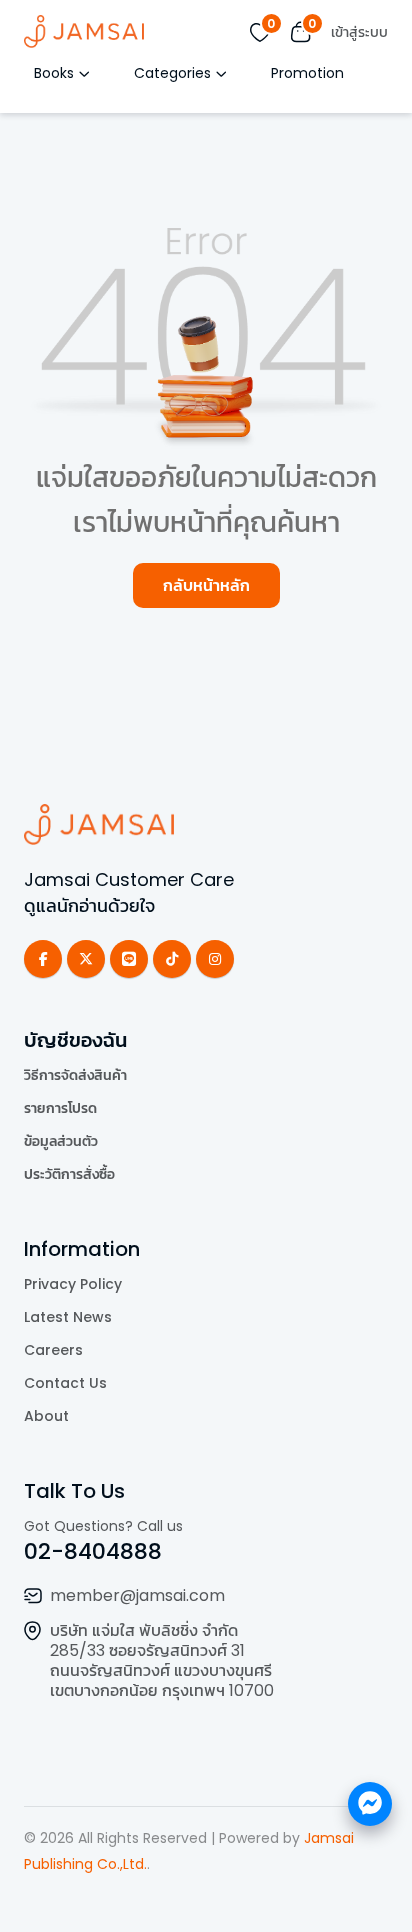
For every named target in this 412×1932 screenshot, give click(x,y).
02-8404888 (93, 1551)
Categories (172, 73)
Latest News (68, 1317)
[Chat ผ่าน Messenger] (370, 1804)
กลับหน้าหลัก (206, 585)
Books (54, 73)
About (46, 1416)
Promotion (307, 73)
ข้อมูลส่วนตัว (61, 1141)
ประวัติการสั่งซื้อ (69, 1174)
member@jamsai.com (137, 1595)
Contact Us (65, 1383)
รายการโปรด (60, 1108)
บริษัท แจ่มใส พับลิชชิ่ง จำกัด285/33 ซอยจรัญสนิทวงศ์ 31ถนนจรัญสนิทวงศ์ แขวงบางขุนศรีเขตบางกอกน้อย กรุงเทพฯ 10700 (162, 1660)
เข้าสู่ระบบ (359, 32)
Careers (53, 1350)
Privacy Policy (73, 1284)
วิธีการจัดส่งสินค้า (75, 1075)
